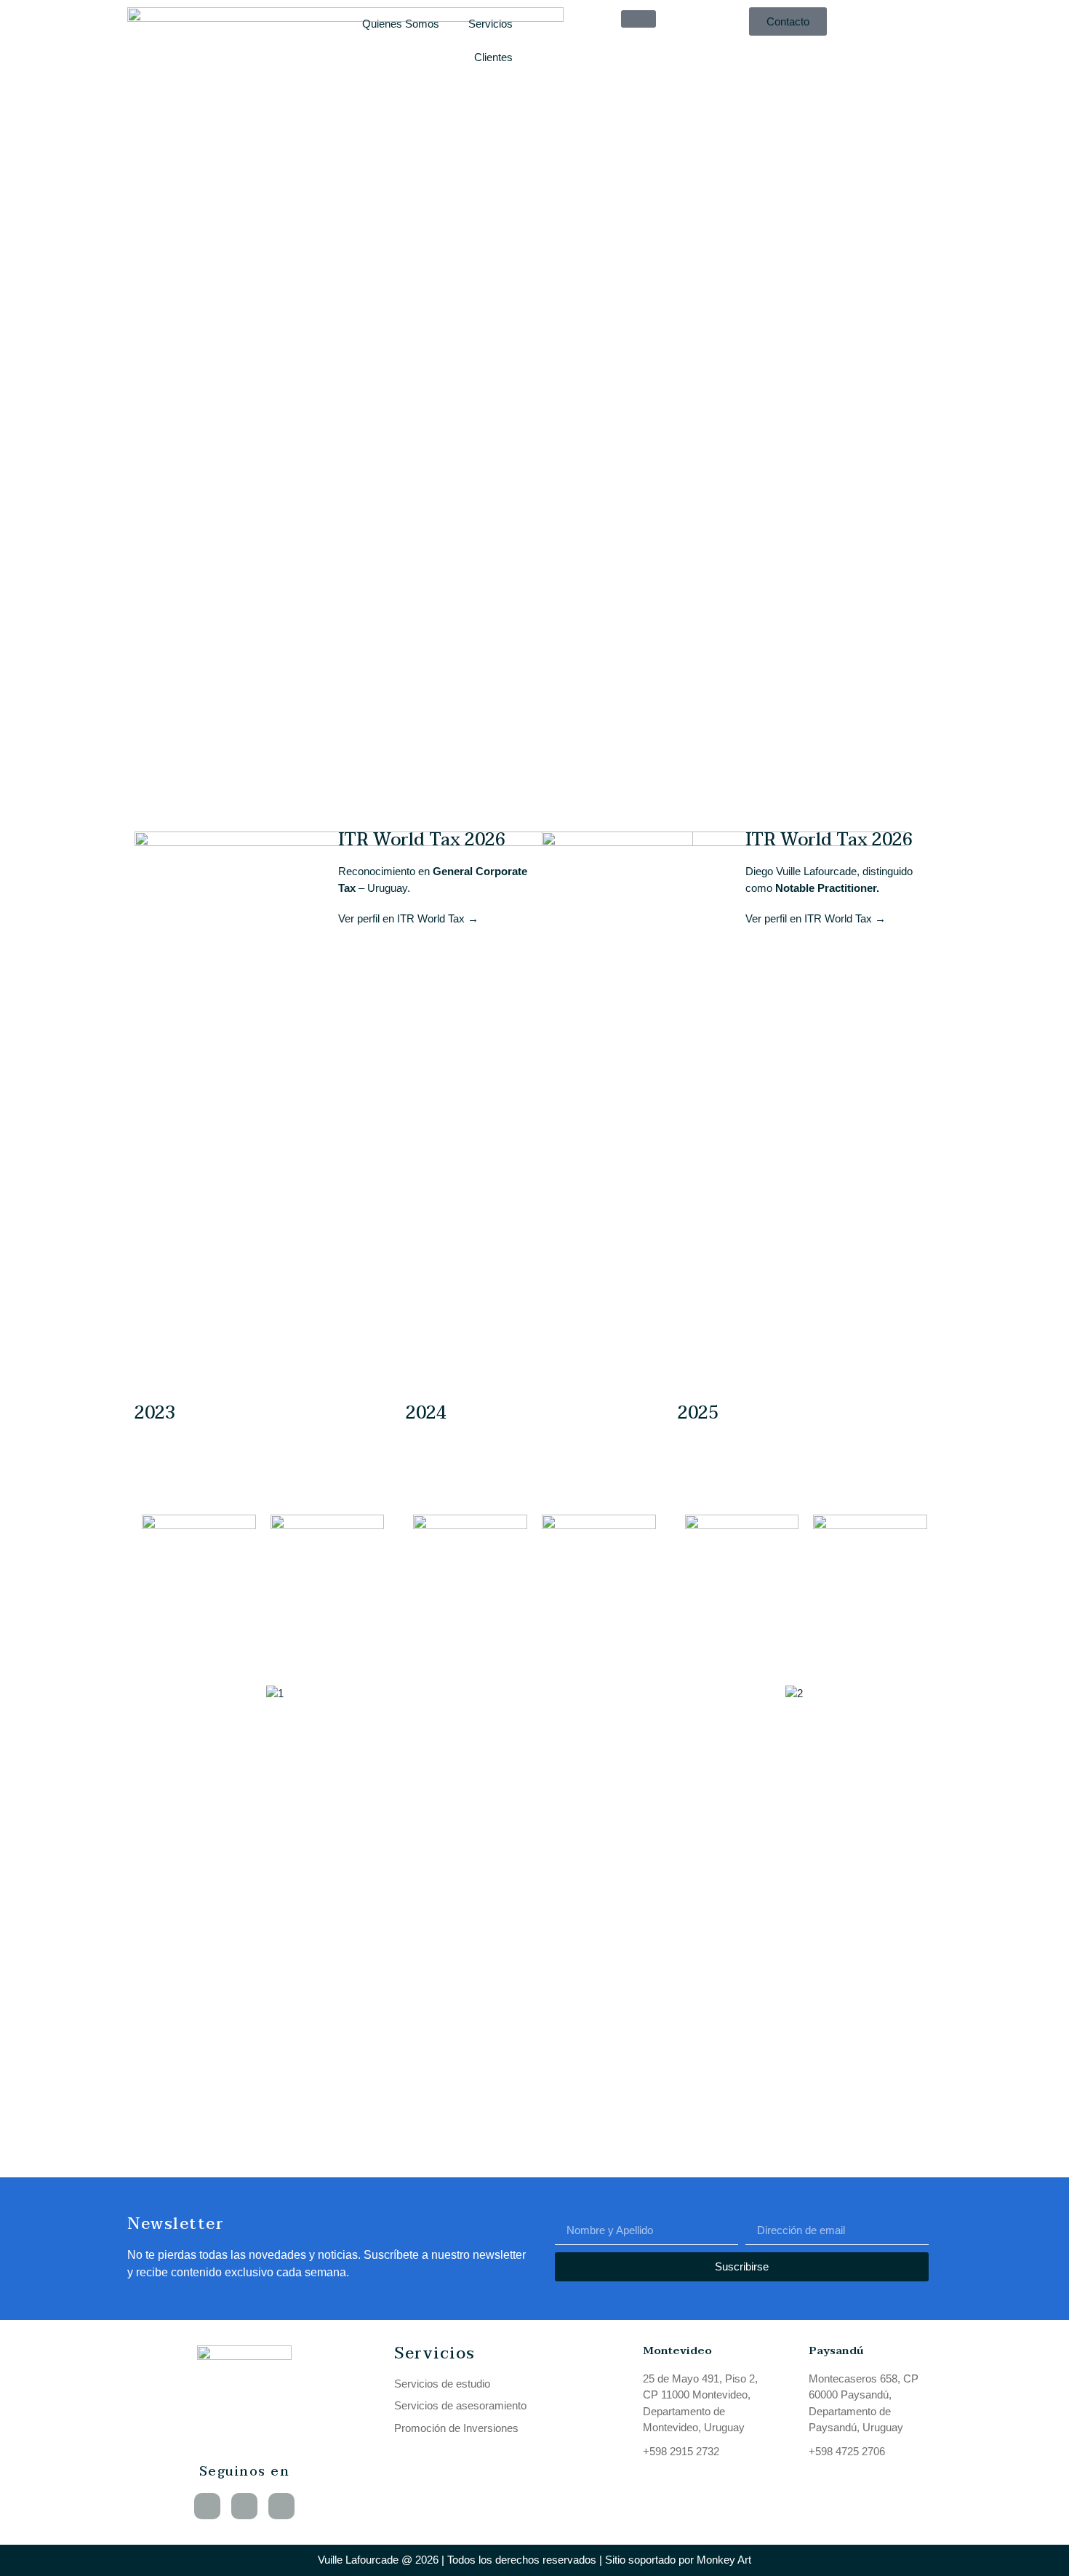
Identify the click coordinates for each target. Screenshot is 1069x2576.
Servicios (491, 24)
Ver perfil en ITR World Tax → (408, 918)
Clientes (493, 57)
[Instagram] (281, 2506)
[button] (131, 1694)
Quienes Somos (401, 24)
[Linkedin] (207, 2506)
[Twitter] (244, 2506)
